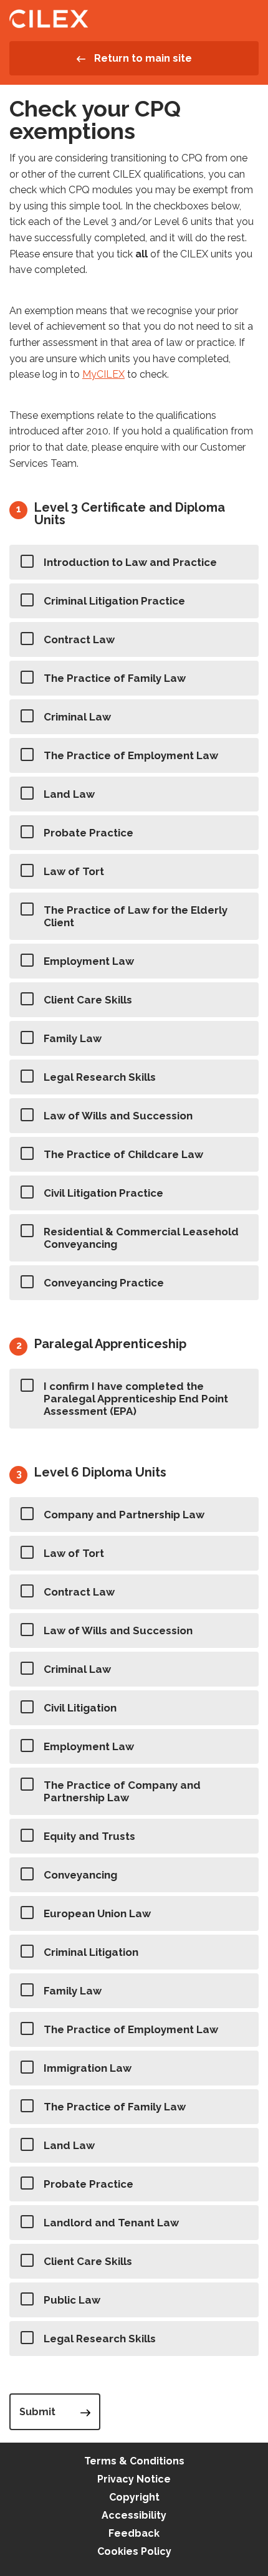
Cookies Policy (134, 2551)
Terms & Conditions (134, 2461)
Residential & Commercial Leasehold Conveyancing (141, 1238)
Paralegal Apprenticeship (110, 1344)
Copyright (134, 2497)
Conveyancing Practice (104, 1283)
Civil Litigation (80, 1708)
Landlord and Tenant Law (111, 2223)
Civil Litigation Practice (103, 1193)
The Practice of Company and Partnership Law (122, 1791)
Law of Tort (74, 871)
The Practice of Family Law (115, 678)
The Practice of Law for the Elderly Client (136, 916)
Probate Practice (89, 833)
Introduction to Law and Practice (130, 562)
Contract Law (79, 639)
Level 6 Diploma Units (100, 1472)
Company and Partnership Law (124, 1515)
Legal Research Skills (100, 1077)
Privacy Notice (134, 2479)
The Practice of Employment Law (131, 755)
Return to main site (142, 58)
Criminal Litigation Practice (114, 601)
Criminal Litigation (91, 1952)
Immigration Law (88, 2068)
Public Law (72, 2300)
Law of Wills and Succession (118, 1116)
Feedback (134, 2533)
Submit (37, 2412)
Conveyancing (80, 1875)
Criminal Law (77, 717)
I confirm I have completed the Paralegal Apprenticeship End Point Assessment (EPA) (136, 1399)
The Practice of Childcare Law (123, 1154)
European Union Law (97, 1913)
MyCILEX (103, 374)
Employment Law (89, 961)
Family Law (73, 1038)
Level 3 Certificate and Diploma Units (130, 514)
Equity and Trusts (89, 1836)
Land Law (69, 794)
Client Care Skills (88, 1000)
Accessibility (134, 2515)
